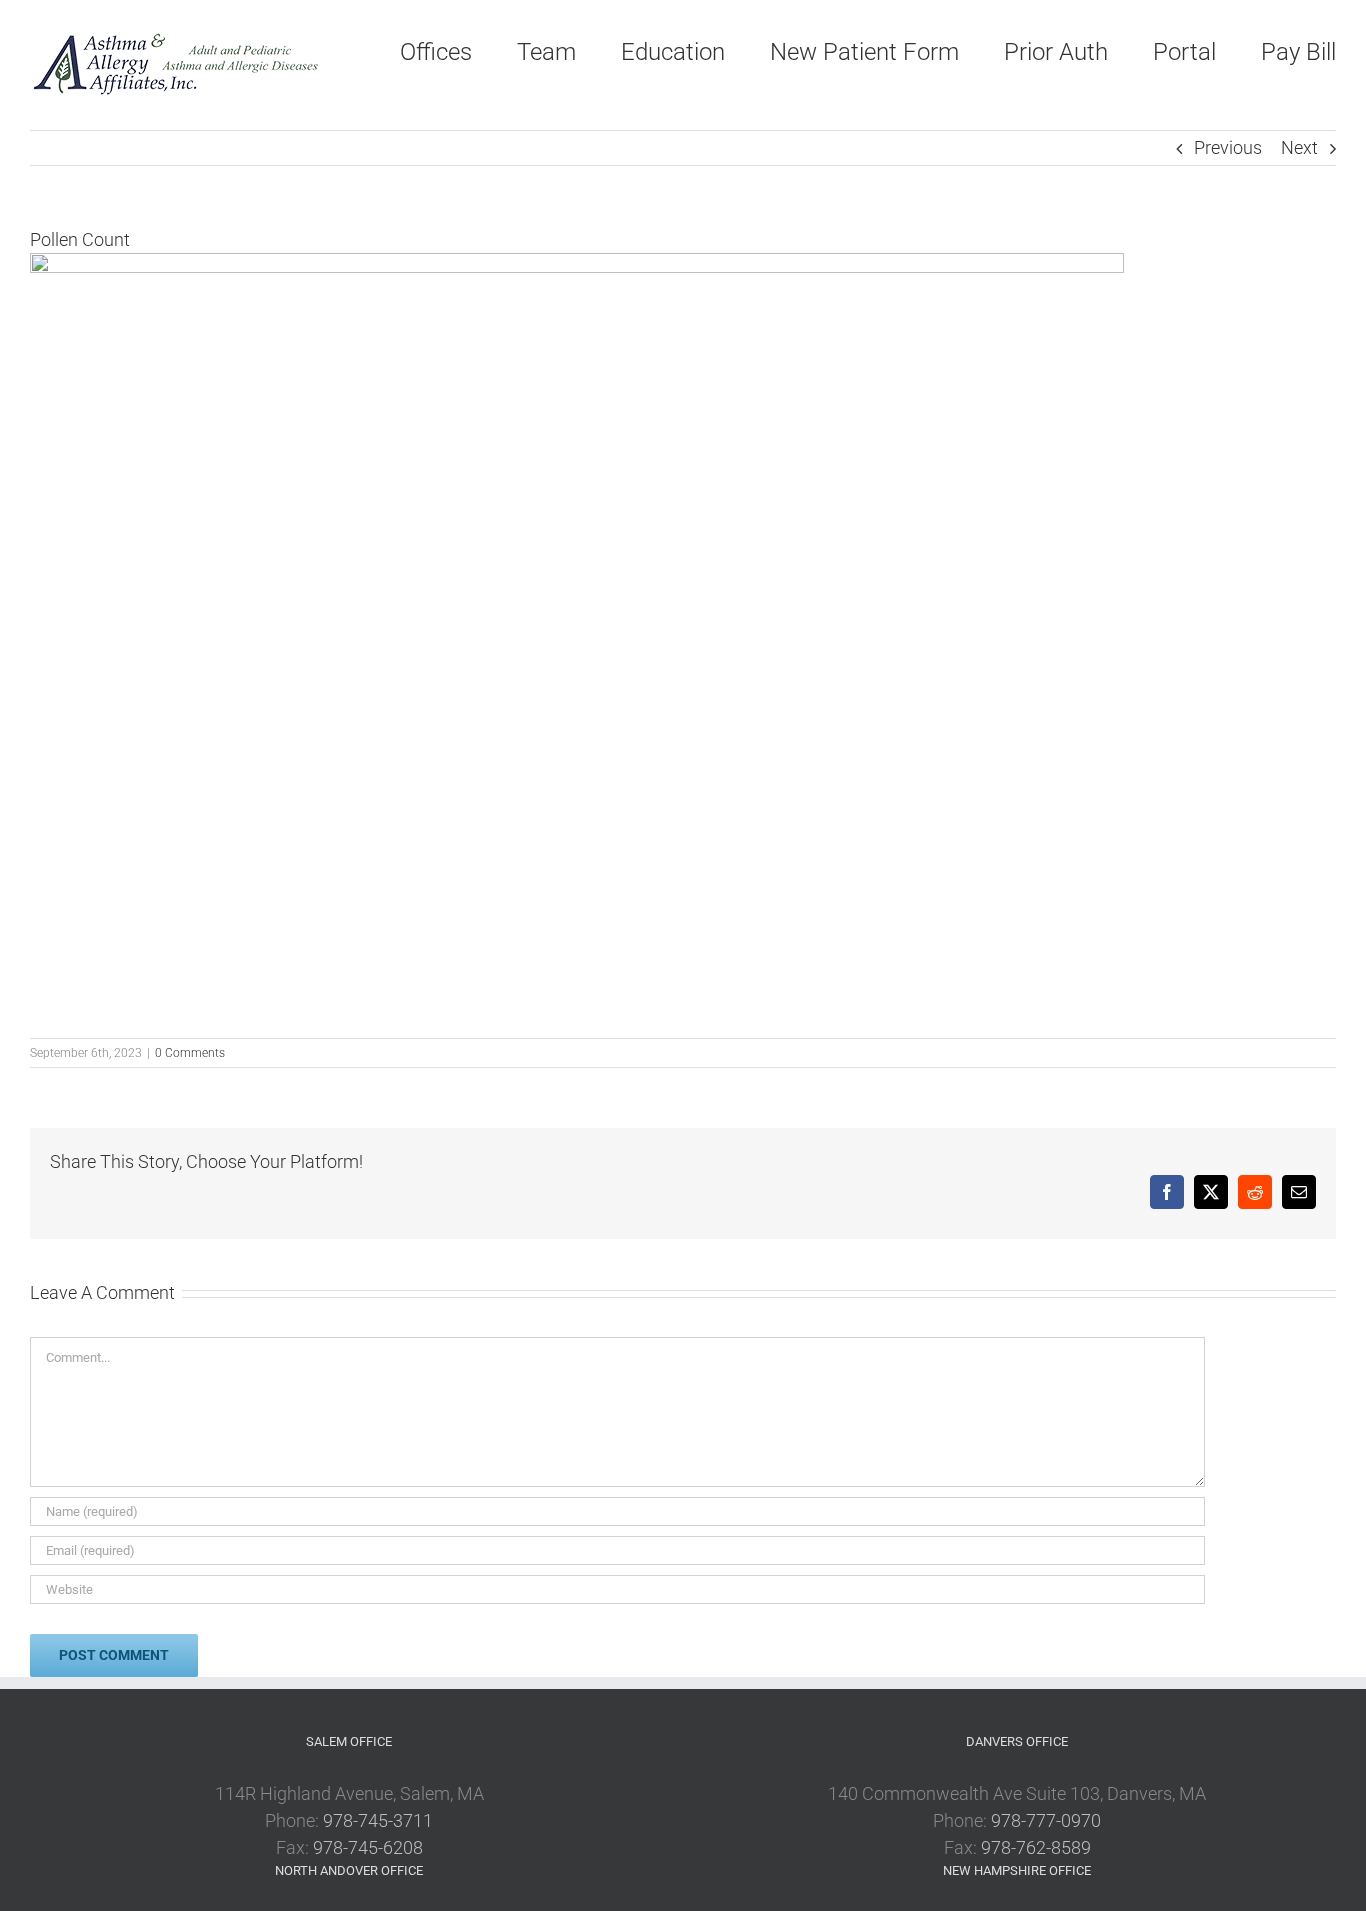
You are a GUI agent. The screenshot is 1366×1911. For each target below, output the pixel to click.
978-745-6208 (368, 1847)
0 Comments (190, 1053)
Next (1299, 147)
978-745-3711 (378, 1820)
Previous (1228, 147)
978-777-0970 (1046, 1820)
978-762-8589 (1036, 1847)
